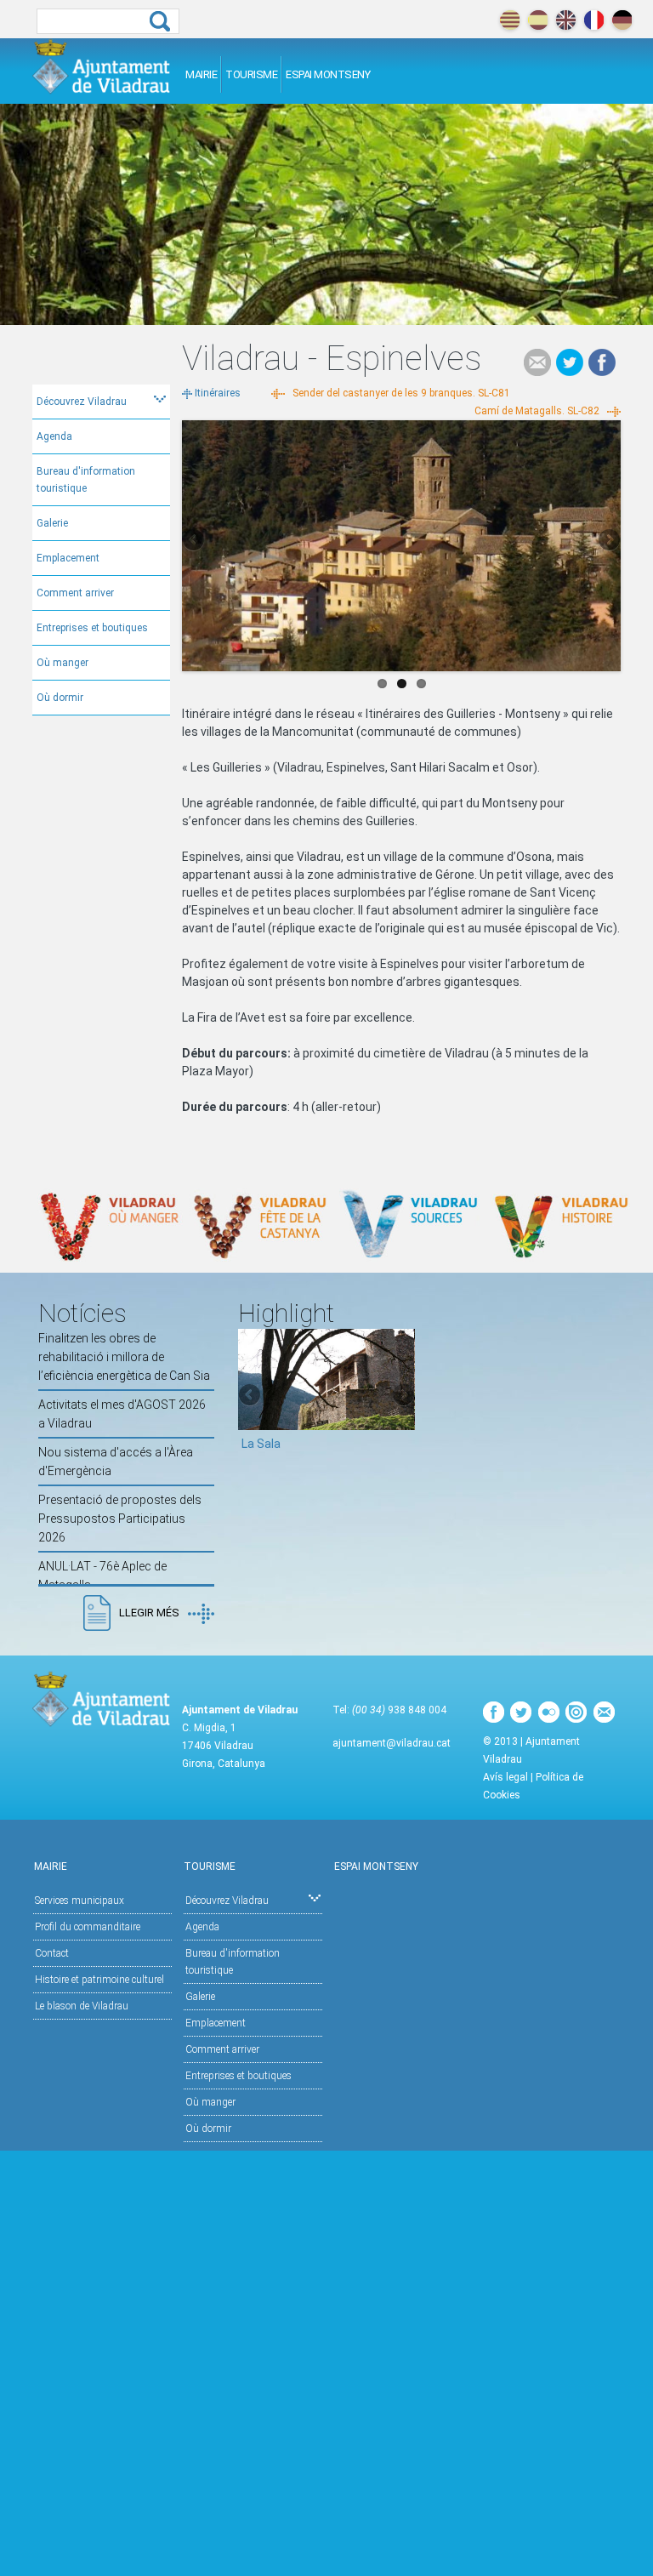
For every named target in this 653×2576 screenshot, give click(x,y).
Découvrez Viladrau (82, 402)
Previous (195, 541)
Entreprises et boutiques (92, 628)
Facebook (602, 362)
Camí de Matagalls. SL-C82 (537, 411)
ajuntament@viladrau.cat (392, 1743)
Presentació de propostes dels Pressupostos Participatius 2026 (120, 1519)
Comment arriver (75, 593)
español (538, 20)
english (566, 20)
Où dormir (60, 698)
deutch (622, 20)
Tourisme (251, 74)
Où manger (62, 663)
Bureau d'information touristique (86, 480)
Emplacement (68, 558)
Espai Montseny (328, 74)
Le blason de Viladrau (82, 2006)
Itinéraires (218, 393)
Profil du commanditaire (88, 1927)
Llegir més (149, 1613)
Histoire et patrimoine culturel (99, 1980)
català (510, 20)
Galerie (52, 523)
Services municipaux (79, 1901)
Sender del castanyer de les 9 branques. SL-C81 (401, 393)
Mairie (201, 74)
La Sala (261, 1444)
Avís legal (505, 1777)
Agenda (54, 436)
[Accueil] (102, 66)
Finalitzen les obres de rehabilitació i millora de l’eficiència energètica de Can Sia (124, 1357)
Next (608, 541)
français (594, 20)
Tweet (570, 362)
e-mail (537, 362)
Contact (52, 1953)
